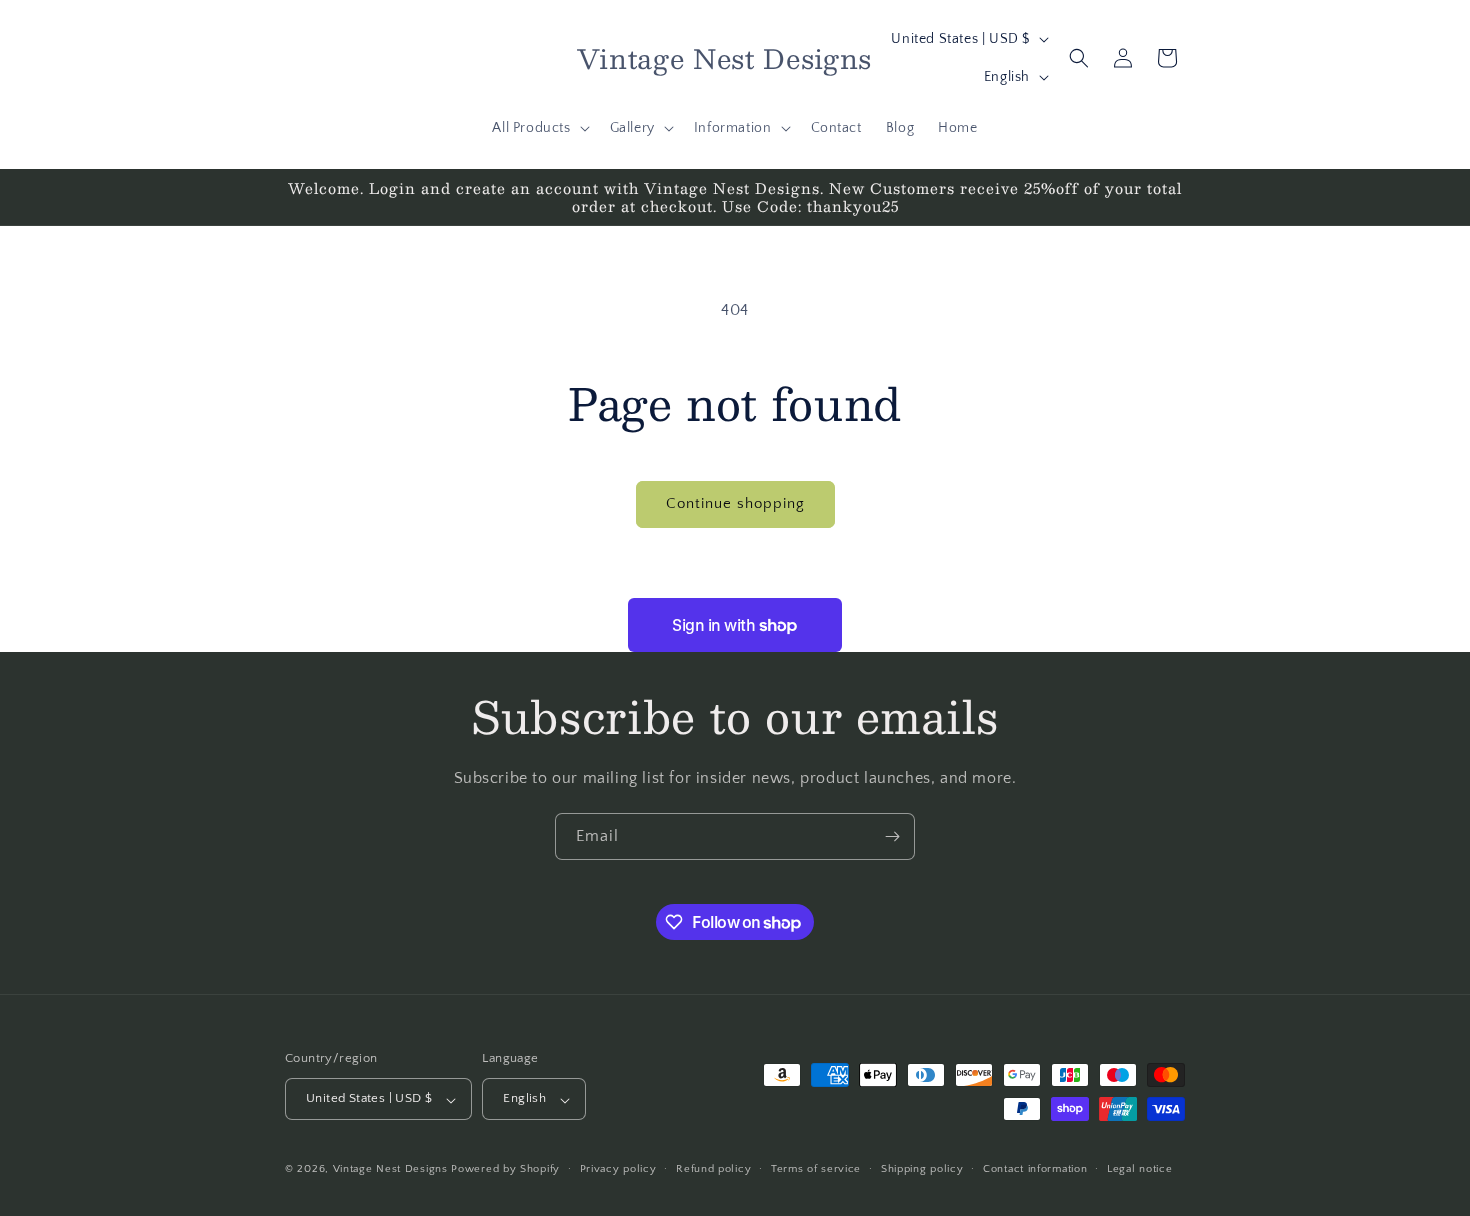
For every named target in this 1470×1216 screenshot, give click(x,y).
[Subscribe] (892, 836)
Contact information (1035, 1169)
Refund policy (713, 1169)
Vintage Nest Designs (390, 1170)
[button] (538, 128)
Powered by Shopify (505, 1170)
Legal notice (1139, 1169)
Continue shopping (735, 503)
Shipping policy (922, 1169)
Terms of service (816, 1169)
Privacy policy (618, 1169)
